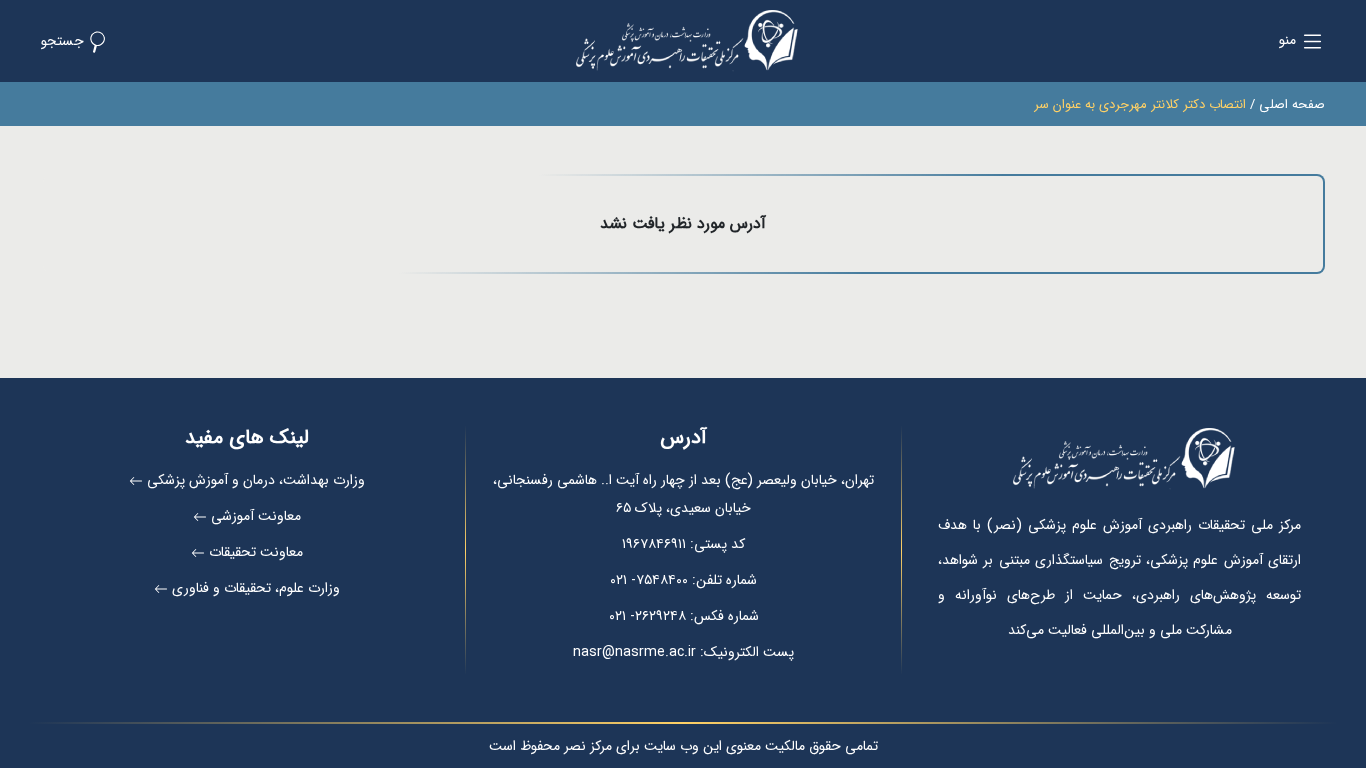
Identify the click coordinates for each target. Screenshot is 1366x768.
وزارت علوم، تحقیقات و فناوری (256, 588)
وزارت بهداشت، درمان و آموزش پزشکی (256, 480)
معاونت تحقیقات (256, 552)
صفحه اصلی (1292, 104)
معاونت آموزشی (256, 516)
